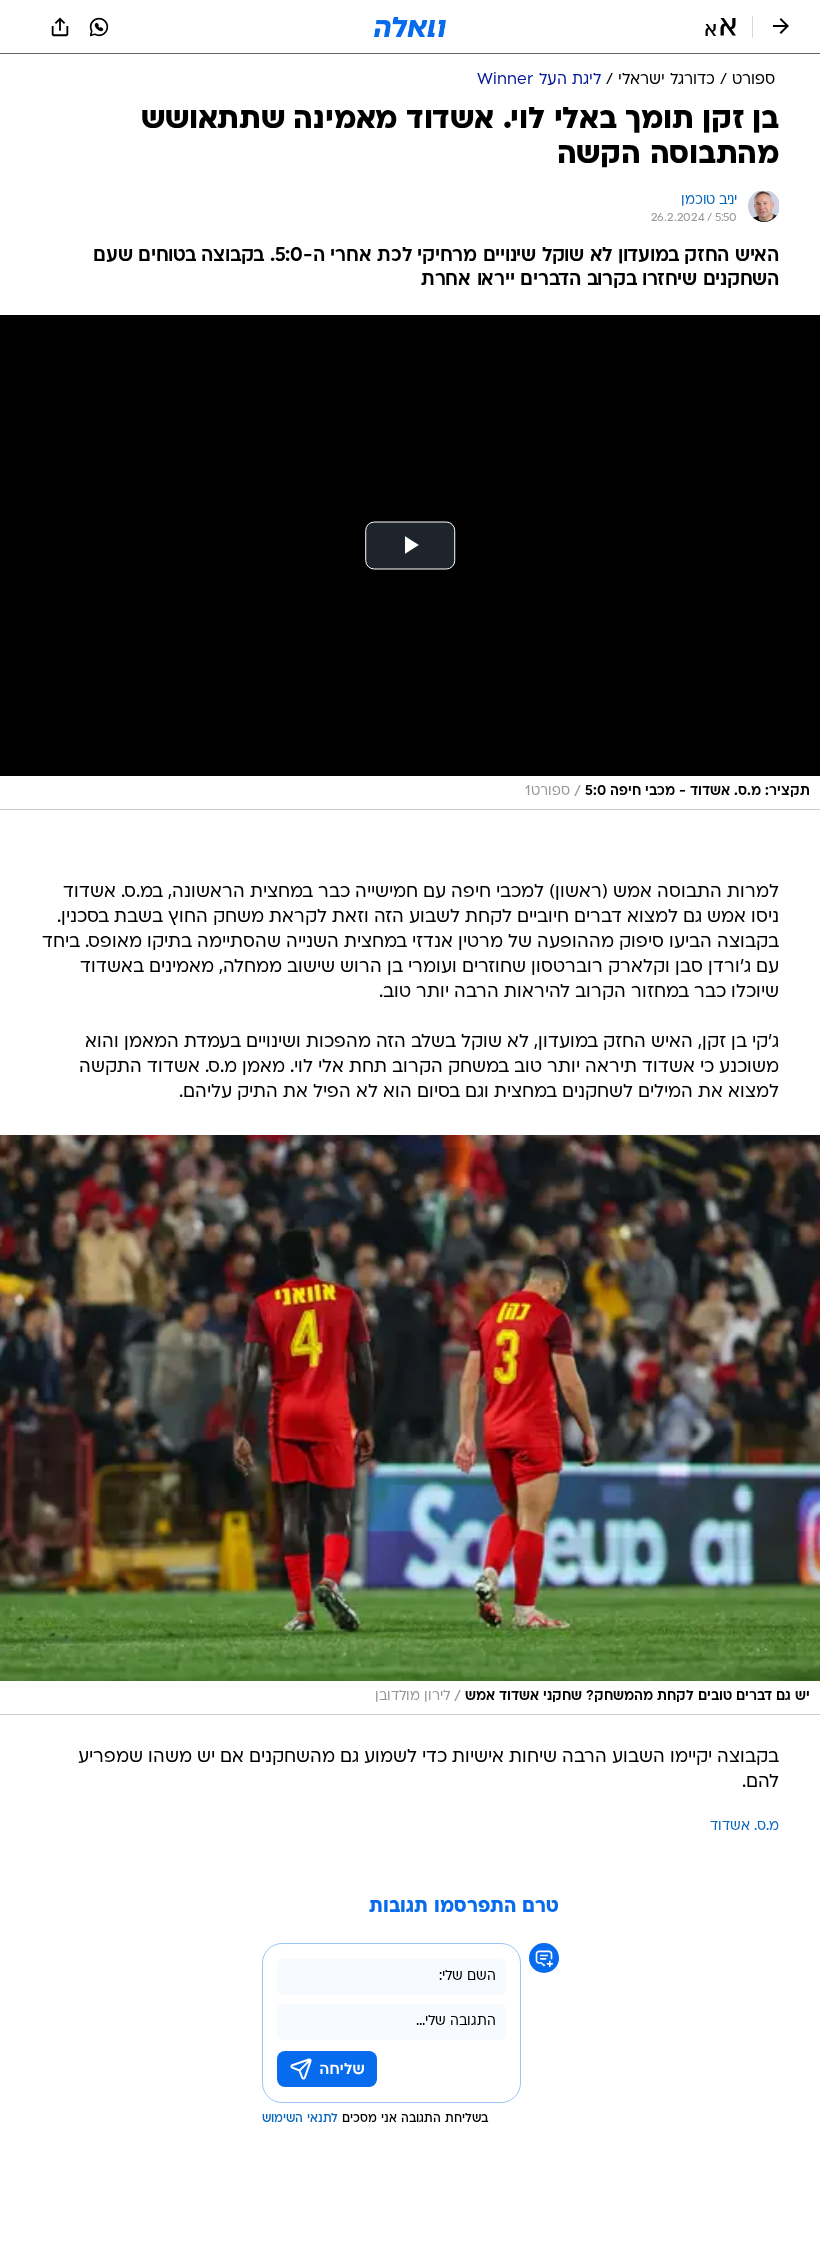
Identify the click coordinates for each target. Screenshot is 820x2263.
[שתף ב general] (60, 27)
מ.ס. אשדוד (744, 1826)
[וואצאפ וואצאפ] (99, 27)
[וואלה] (410, 27)
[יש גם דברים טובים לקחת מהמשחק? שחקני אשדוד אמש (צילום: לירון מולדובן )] (410, 1425)
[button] (720, 27)
